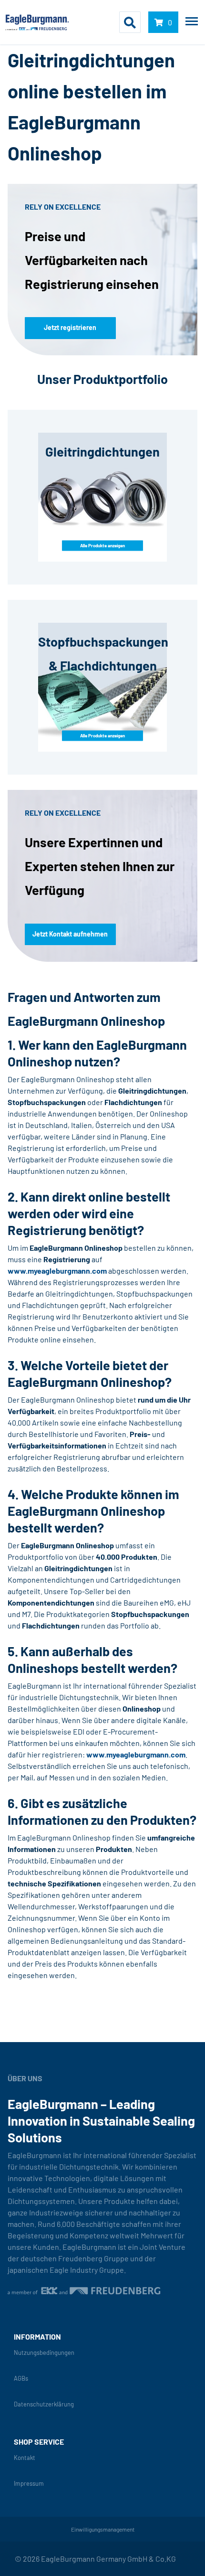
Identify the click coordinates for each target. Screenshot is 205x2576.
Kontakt (25, 2458)
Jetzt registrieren (70, 327)
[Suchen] (130, 22)
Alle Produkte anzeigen (102, 545)
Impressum (29, 2484)
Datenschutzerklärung (44, 2404)
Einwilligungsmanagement (103, 2529)
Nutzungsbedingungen (44, 2353)
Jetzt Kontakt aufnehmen (70, 934)
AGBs (21, 2379)
